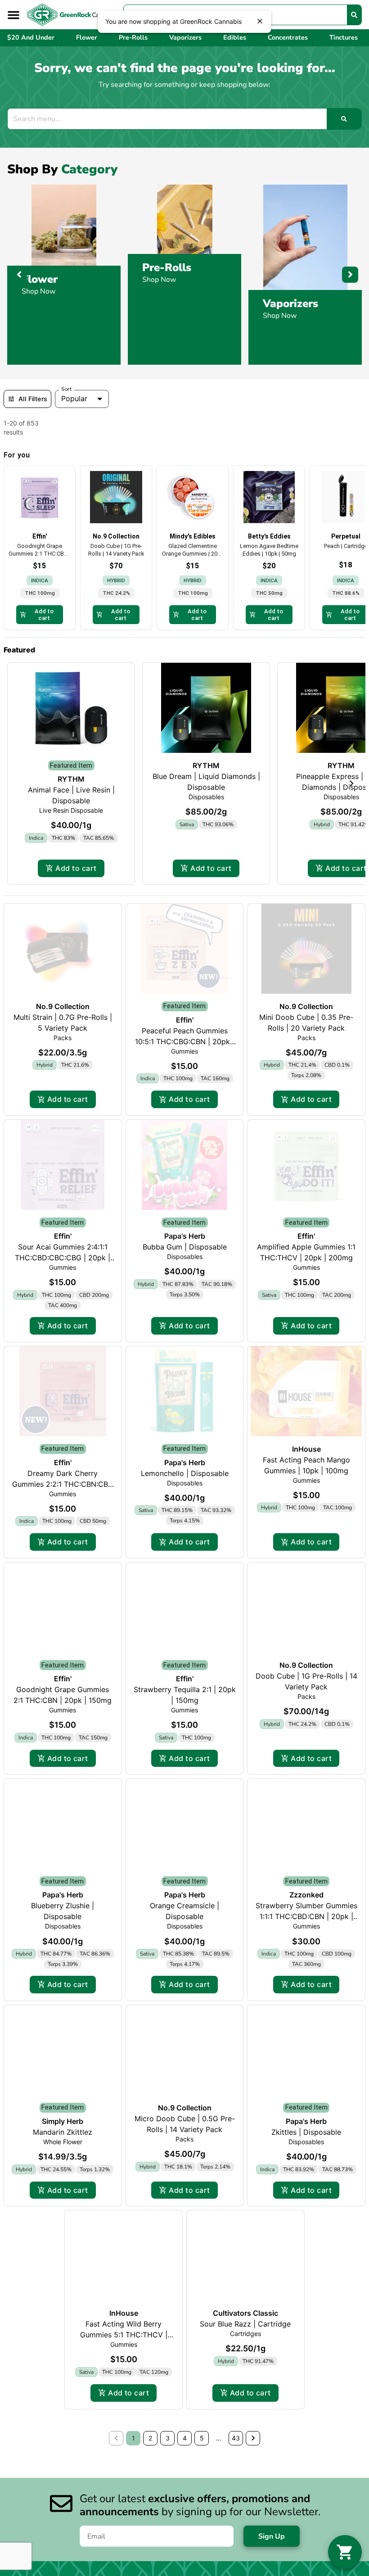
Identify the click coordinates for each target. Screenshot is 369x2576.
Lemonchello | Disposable (185, 1473)
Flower (40, 279)
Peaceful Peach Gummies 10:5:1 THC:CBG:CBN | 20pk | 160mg (185, 1041)
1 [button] (133, 2438)
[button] (13, 15)
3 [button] (168, 2438)
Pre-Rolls (167, 267)
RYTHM (71, 779)
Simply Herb (63, 2121)
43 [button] (236, 2438)
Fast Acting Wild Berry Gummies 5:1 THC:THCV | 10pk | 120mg (124, 2335)
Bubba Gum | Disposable (185, 1247)
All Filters (33, 399)
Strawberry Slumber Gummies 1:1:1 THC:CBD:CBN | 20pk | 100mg (306, 1917)
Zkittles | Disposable (306, 2132)
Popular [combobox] (74, 399)
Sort (66, 389)
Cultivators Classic (245, 2313)
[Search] (354, 15)
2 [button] (150, 2438)
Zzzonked (306, 1895)
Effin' (185, 1020)
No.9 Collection (63, 1006)
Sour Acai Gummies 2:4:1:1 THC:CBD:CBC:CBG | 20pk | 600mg (63, 1258)
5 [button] (202, 2438)
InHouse (306, 1449)
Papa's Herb (185, 1236)
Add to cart (76, 868)
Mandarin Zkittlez (63, 2132)
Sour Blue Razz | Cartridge (245, 2324)
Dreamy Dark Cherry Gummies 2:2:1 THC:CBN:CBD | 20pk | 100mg (63, 1484)
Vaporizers (290, 303)
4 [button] (185, 2438)
